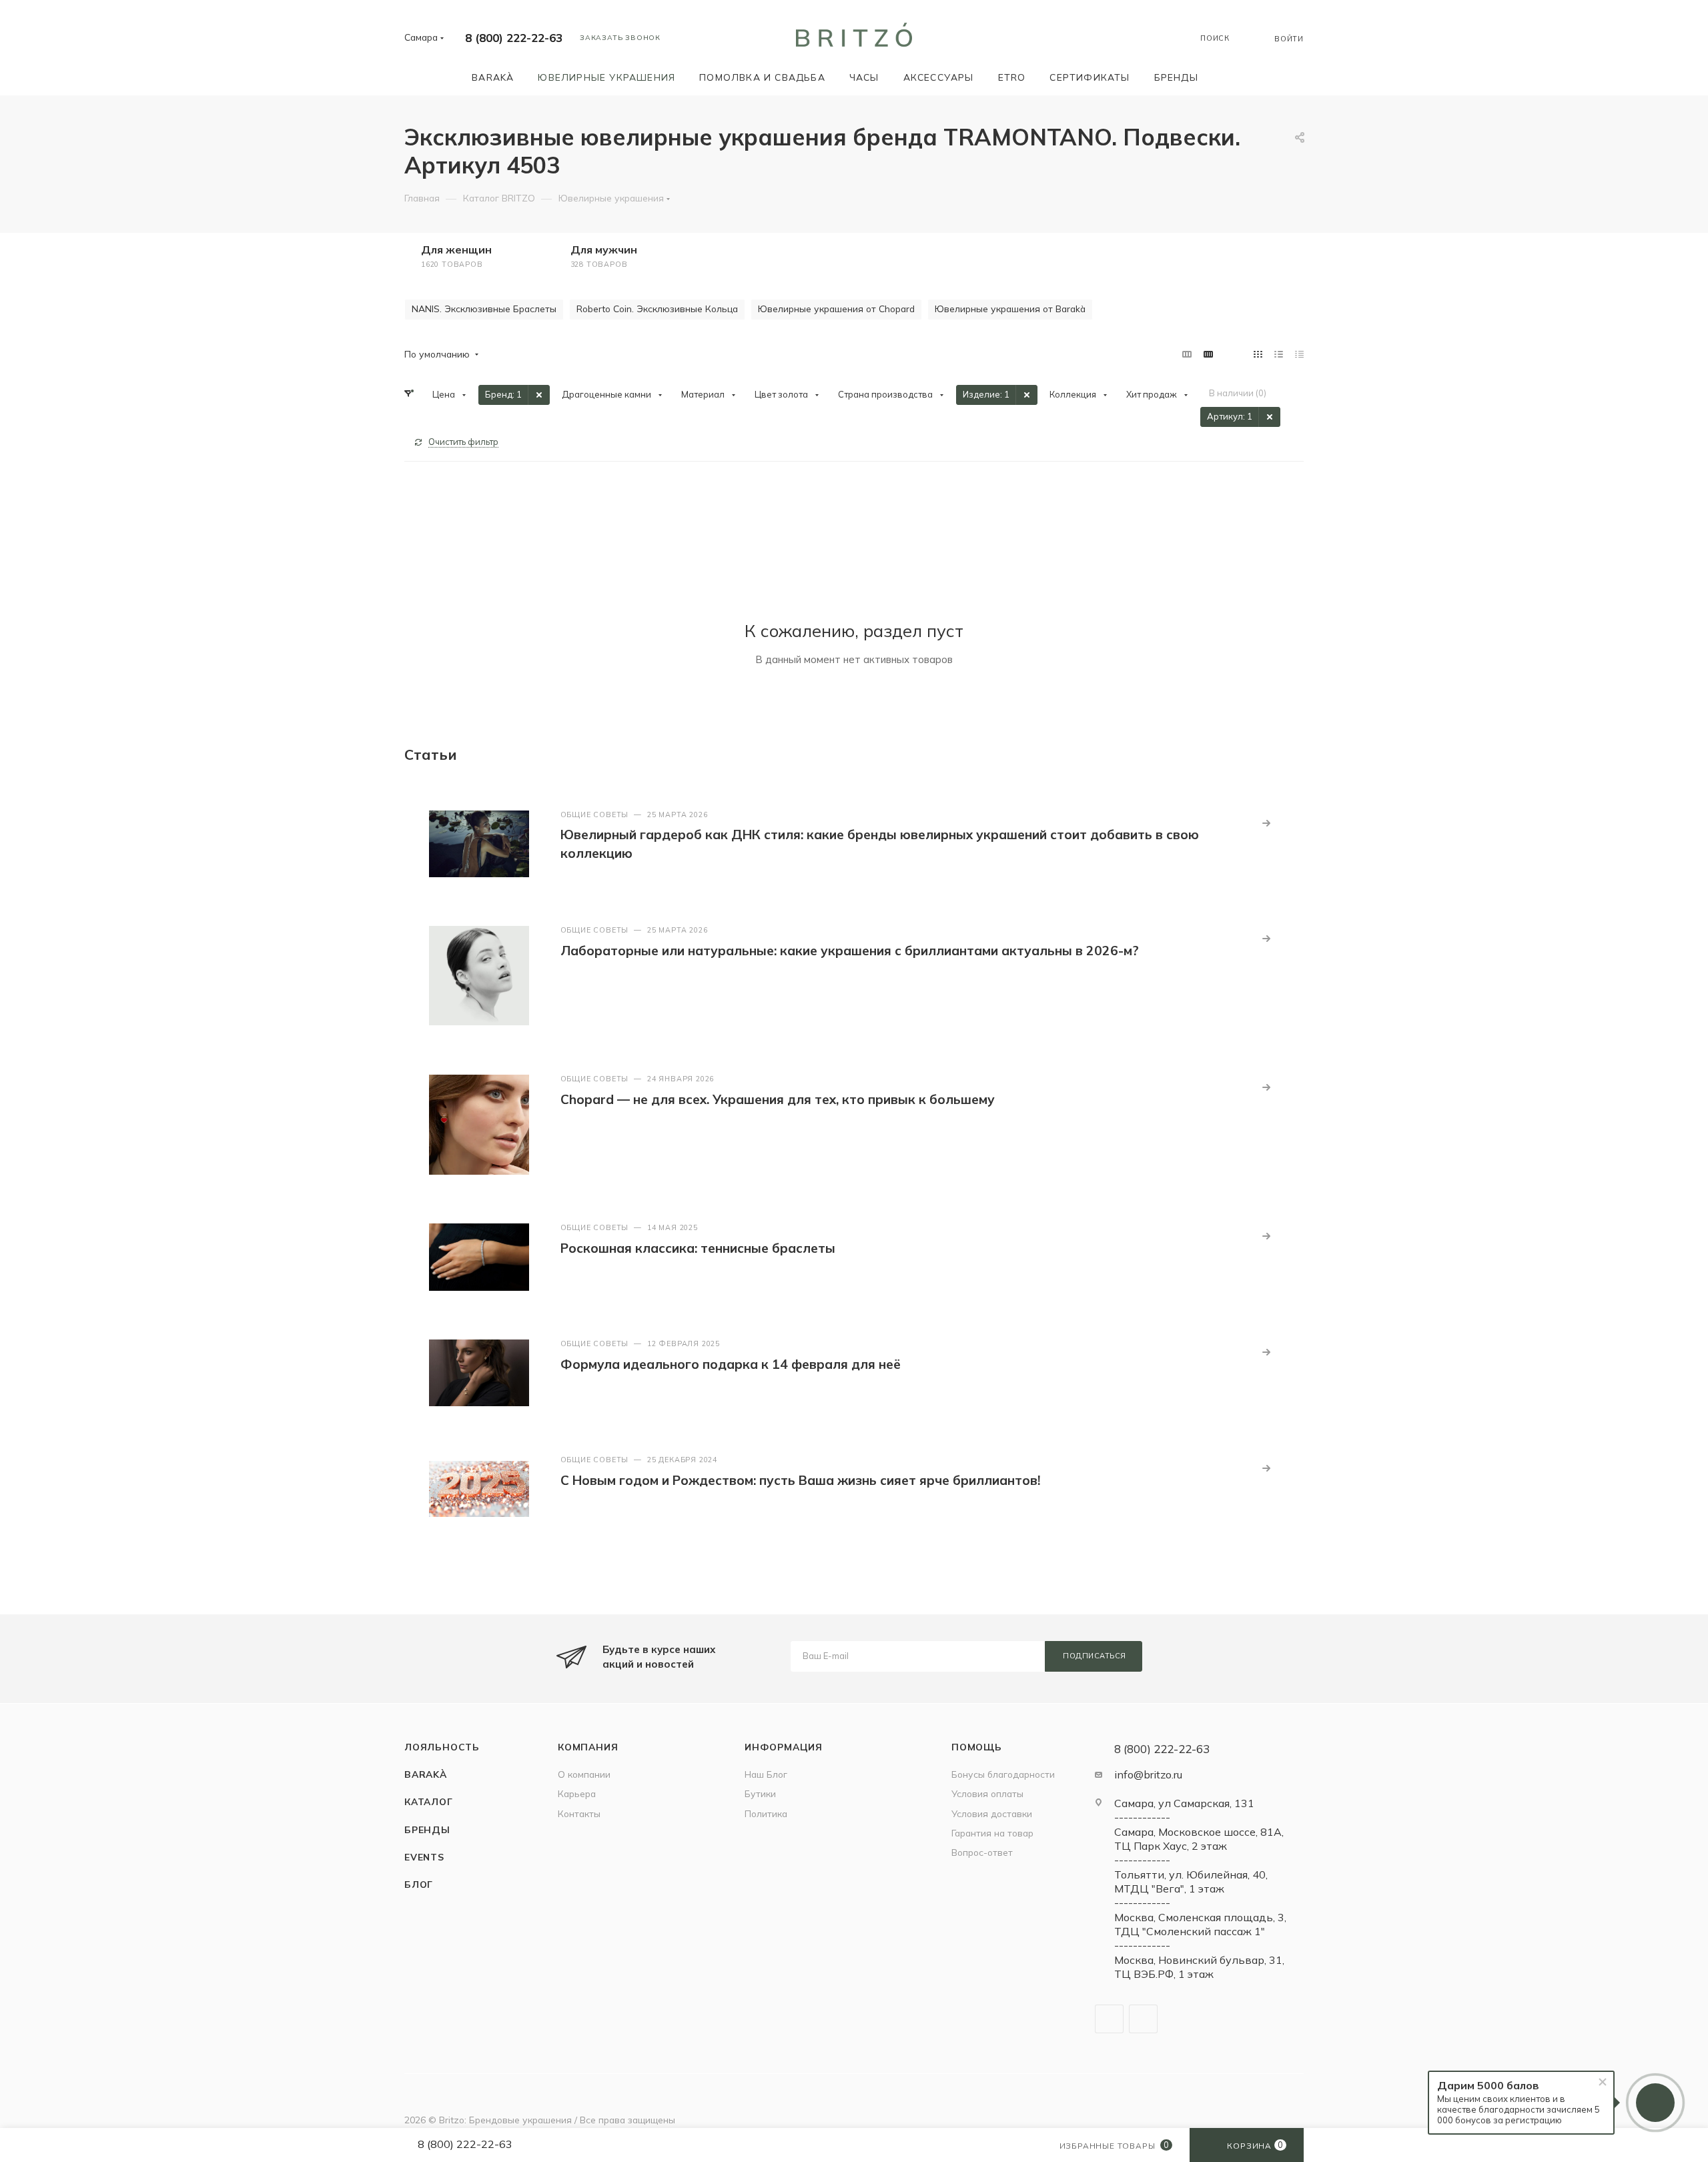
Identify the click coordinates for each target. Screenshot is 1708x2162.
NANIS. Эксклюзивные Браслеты (484, 309)
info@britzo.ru (1148, 1774)
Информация (784, 1747)
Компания (588, 1747)
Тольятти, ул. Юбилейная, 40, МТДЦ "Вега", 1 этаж (1191, 1881)
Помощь (977, 1747)
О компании (584, 1774)
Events (424, 1857)
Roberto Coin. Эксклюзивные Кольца (657, 309)
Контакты (579, 1813)
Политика (766, 1813)
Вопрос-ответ (982, 1852)
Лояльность (442, 1747)
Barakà (426, 1774)
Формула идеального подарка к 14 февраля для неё (731, 1364)
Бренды (427, 1829)
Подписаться (1095, 1656)
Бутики (760, 1793)
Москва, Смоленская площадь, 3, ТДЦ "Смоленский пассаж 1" (1200, 1924)
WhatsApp (1143, 2019)
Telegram (1109, 2019)
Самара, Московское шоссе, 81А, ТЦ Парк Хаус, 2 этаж (1199, 1839)
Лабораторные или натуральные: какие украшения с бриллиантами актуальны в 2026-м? (850, 951)
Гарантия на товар (992, 1833)
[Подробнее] (1266, 823)
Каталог (429, 1801)
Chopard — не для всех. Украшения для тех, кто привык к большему (778, 1099)
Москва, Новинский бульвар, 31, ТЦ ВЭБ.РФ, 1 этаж (1199, 1967)
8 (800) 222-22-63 (514, 38)
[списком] (1279, 354)
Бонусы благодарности (1003, 1774)
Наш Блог (766, 1774)
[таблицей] (1299, 354)
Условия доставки (992, 1813)
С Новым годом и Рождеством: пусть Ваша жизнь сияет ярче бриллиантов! (800, 1480)
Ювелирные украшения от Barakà (1010, 309)
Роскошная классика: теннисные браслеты (698, 1248)
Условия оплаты (987, 1793)
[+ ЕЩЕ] (1229, 77)
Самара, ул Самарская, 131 (1184, 1803)
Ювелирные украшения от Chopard (836, 309)
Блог (419, 1884)
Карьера (577, 1793)
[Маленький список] (1187, 354)
